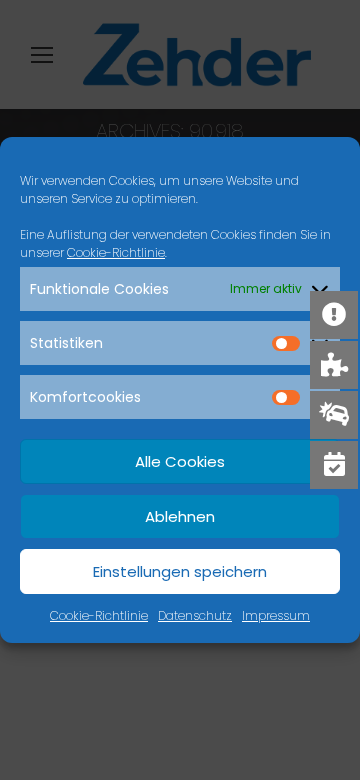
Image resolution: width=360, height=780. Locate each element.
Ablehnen (180, 516)
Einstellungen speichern (180, 571)
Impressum (276, 615)
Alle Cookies (180, 461)
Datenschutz (195, 615)
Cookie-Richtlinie (116, 252)
